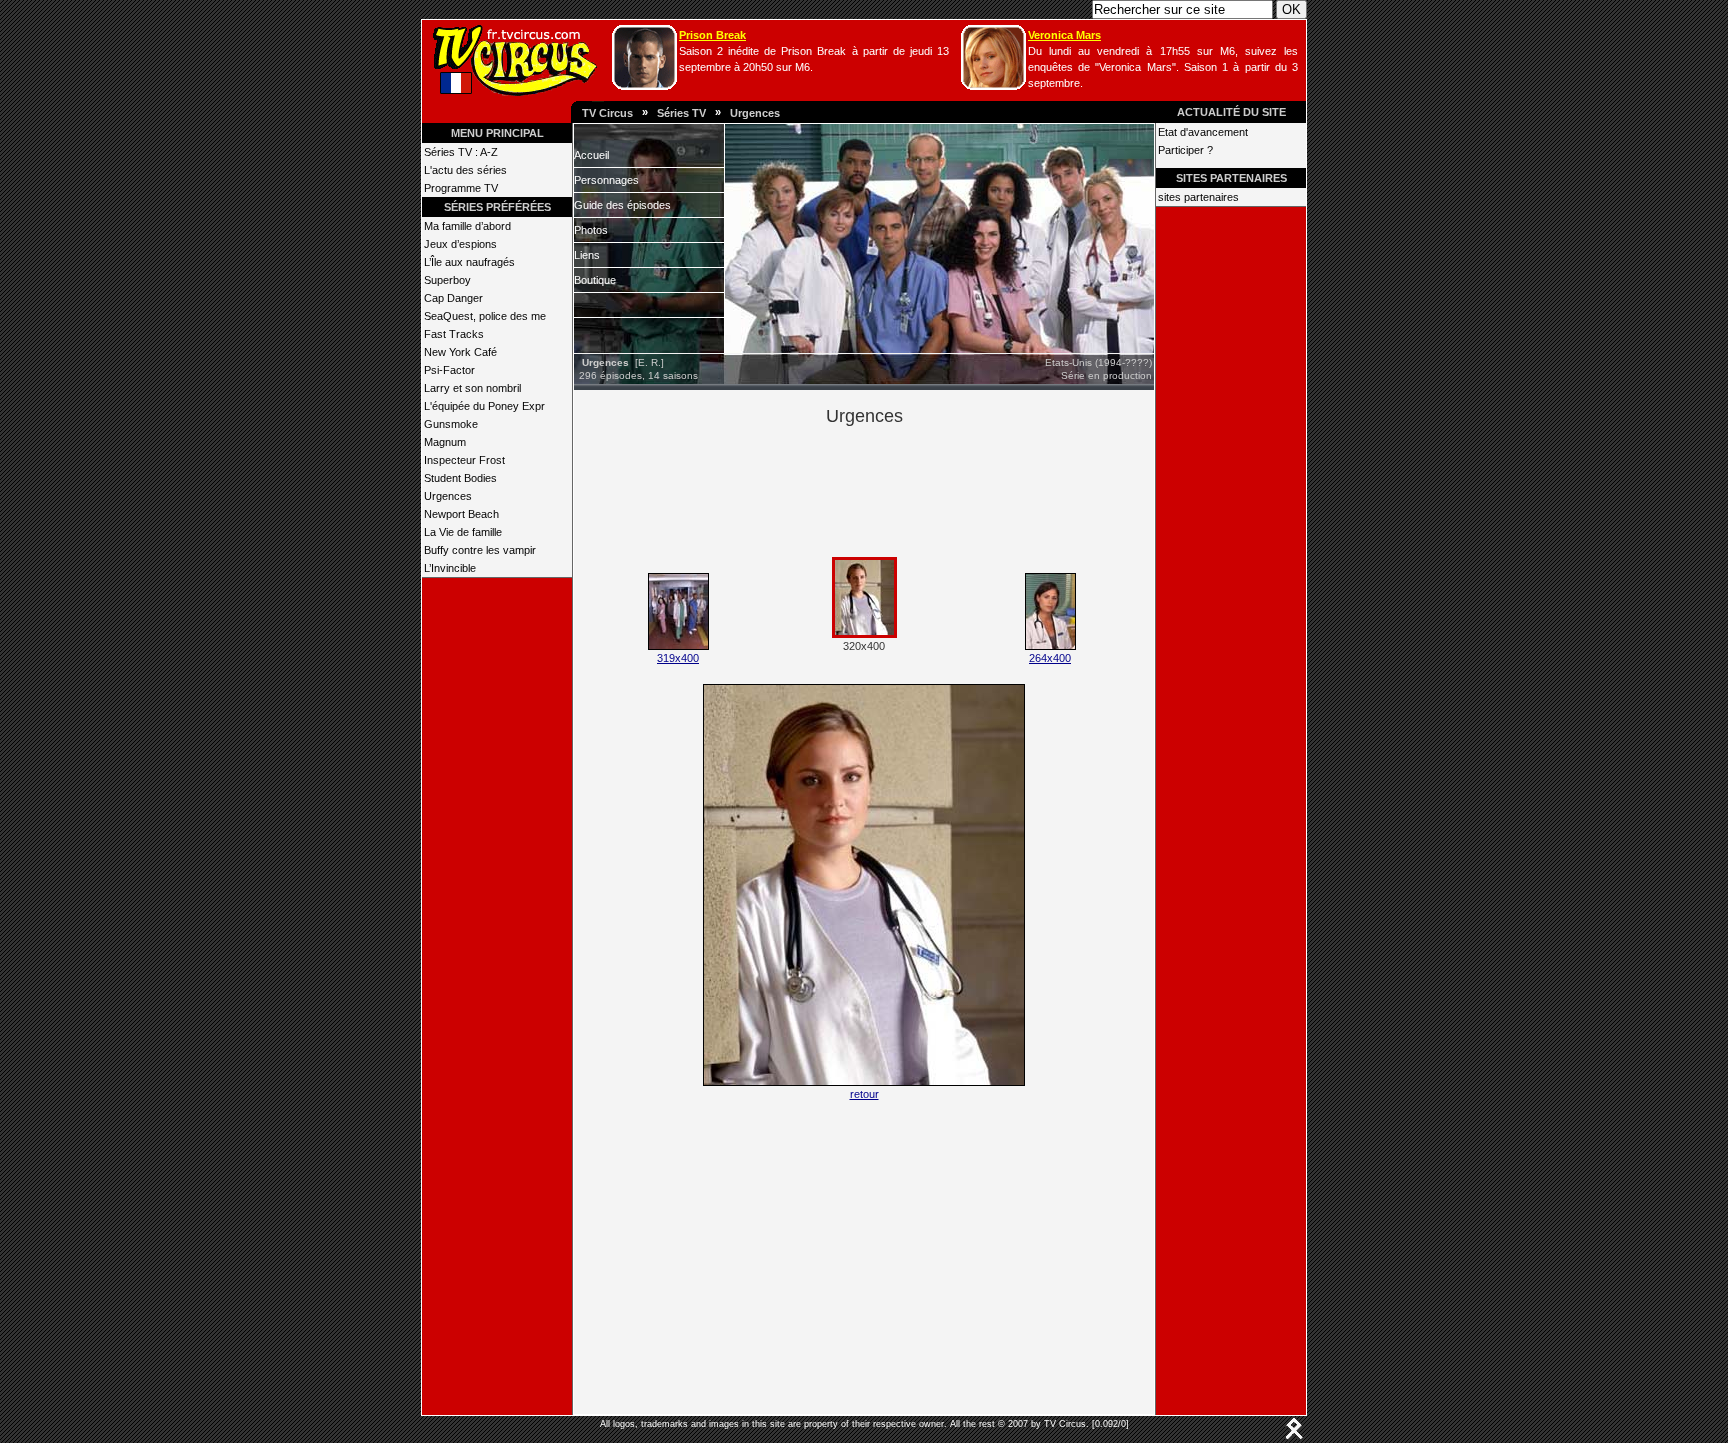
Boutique (595, 280)
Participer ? (1185, 150)
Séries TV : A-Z (461, 152)
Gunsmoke (451, 424)
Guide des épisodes (622, 205)
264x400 (1050, 658)
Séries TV (681, 113)
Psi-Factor (449, 370)
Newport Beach (461, 514)
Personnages (606, 180)
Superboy (447, 280)
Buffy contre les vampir (480, 550)
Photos (591, 230)
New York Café (460, 352)
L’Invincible (450, 568)
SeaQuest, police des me (485, 316)
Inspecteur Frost (464, 460)
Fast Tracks (454, 334)
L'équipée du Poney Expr (484, 406)
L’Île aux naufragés (469, 262)
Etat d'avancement (1203, 132)
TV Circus (607, 113)
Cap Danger (453, 298)
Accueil (591, 155)
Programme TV (461, 188)
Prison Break (712, 35)
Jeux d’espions (460, 244)
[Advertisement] (898, 488)
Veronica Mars (1064, 35)
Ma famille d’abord (467, 226)
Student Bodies (460, 478)
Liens (587, 255)
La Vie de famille (463, 532)
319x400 (678, 658)
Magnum (445, 442)
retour (864, 1094)
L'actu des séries (465, 170)
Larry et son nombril (472, 388)
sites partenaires (1198, 197)
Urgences (755, 113)
